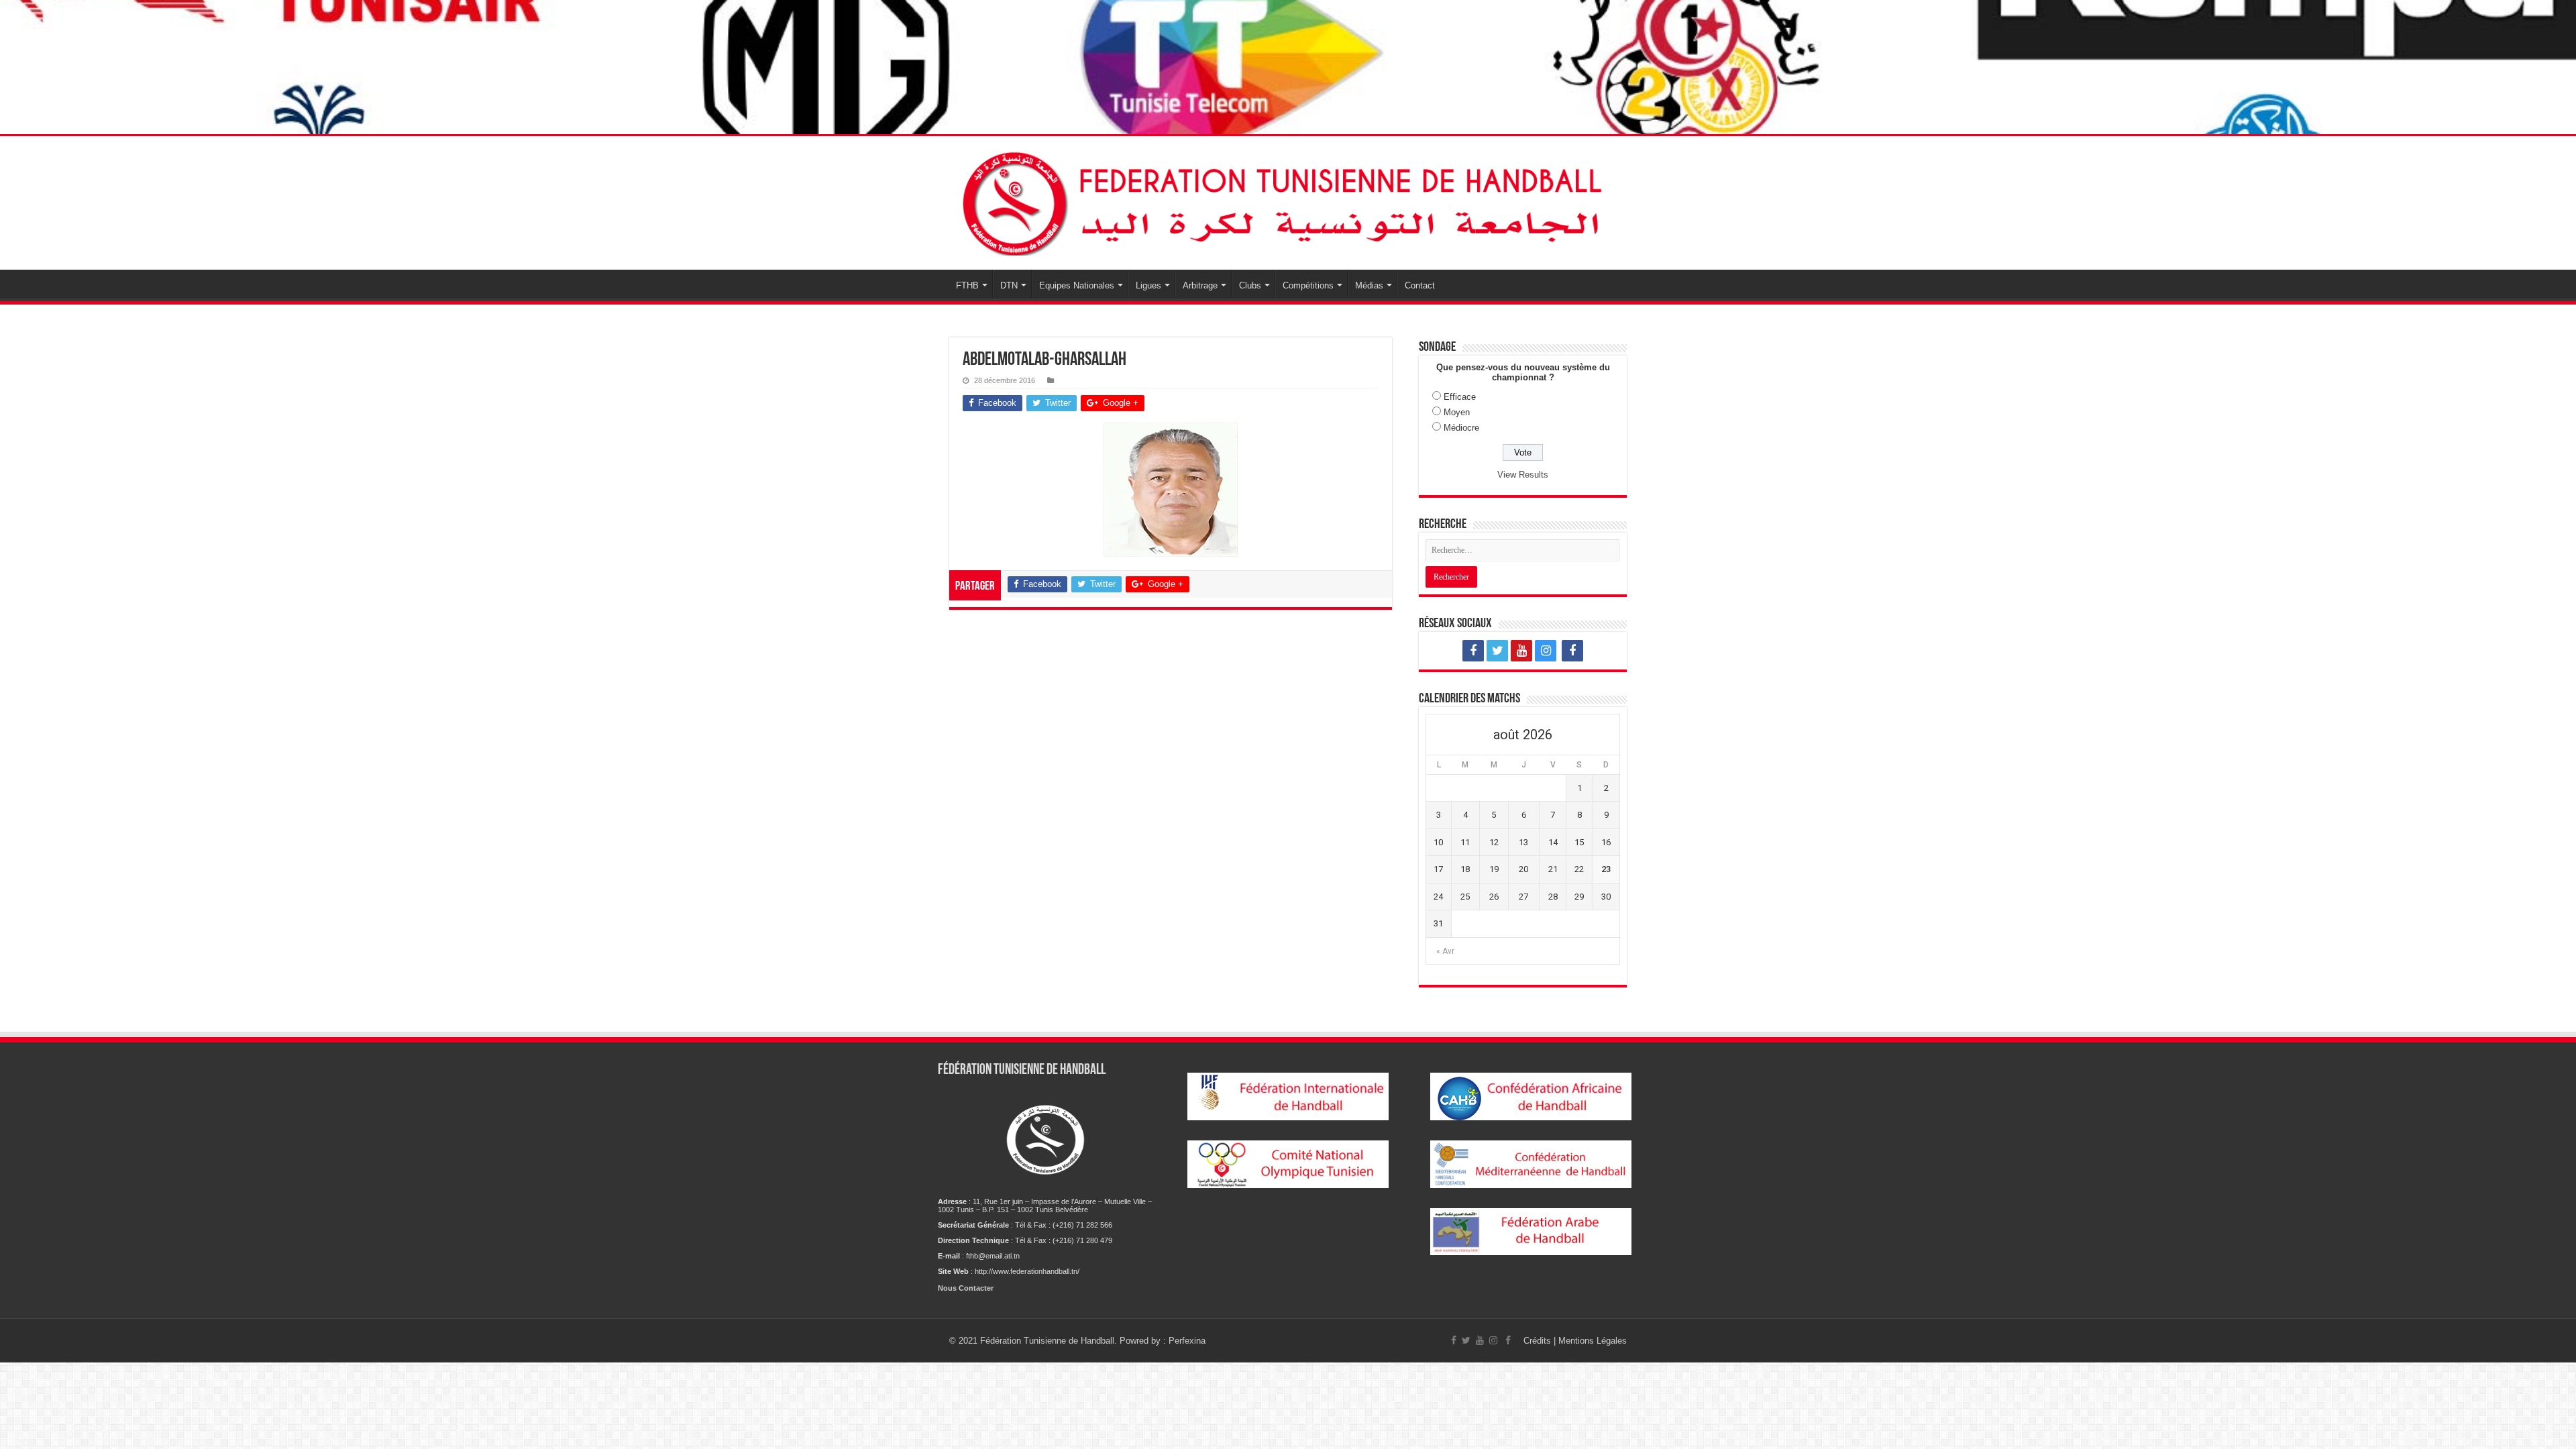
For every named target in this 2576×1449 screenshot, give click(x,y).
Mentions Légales (1593, 1341)
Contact (1420, 285)
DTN (1009, 285)
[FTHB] (1288, 203)
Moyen (1457, 412)
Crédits (1539, 1341)
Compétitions (1308, 285)
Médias (1369, 285)
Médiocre (1461, 428)
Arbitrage (1200, 285)
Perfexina (1187, 1341)
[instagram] (1546, 651)
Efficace (1460, 397)
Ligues (1148, 285)
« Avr (1445, 951)
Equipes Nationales (1077, 285)
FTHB (967, 285)
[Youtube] (1521, 651)
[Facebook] (1473, 651)
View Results (1523, 475)
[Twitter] (1497, 651)
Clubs (1250, 285)
